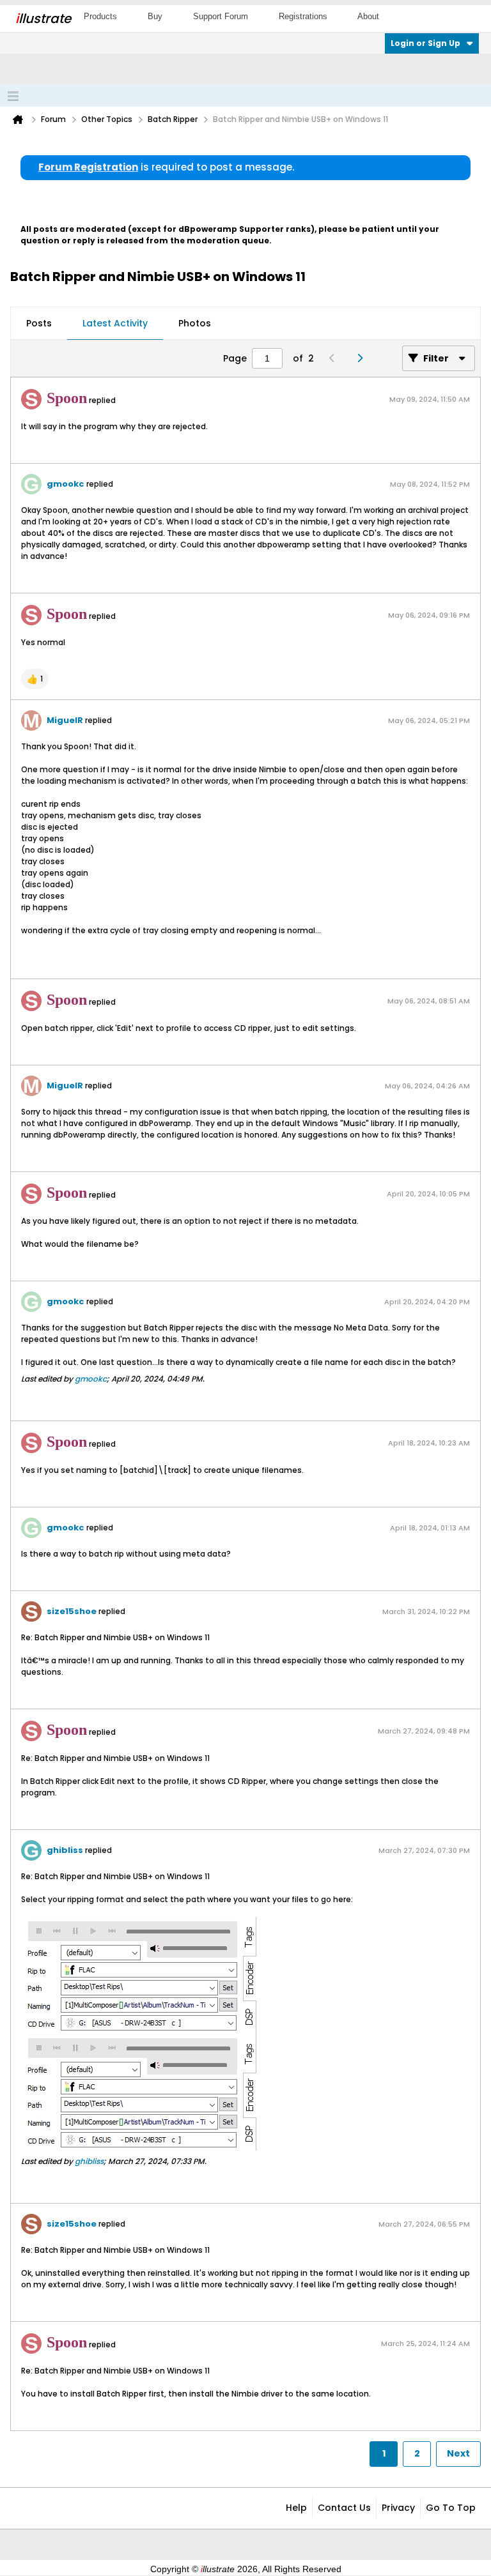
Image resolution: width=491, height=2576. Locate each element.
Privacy (398, 2508)
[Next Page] (363, 358)
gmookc (66, 484)
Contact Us (344, 2508)
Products (100, 16)
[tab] (39, 324)
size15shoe (72, 1611)
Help (296, 2508)
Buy (155, 16)
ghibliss (65, 1850)
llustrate (43, 19)
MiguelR (65, 720)
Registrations (303, 16)
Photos (195, 323)
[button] (35, 679)
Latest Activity (115, 323)
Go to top (451, 2508)
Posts (39, 323)
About (368, 16)
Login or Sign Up (425, 43)
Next (458, 2453)
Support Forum (221, 16)
